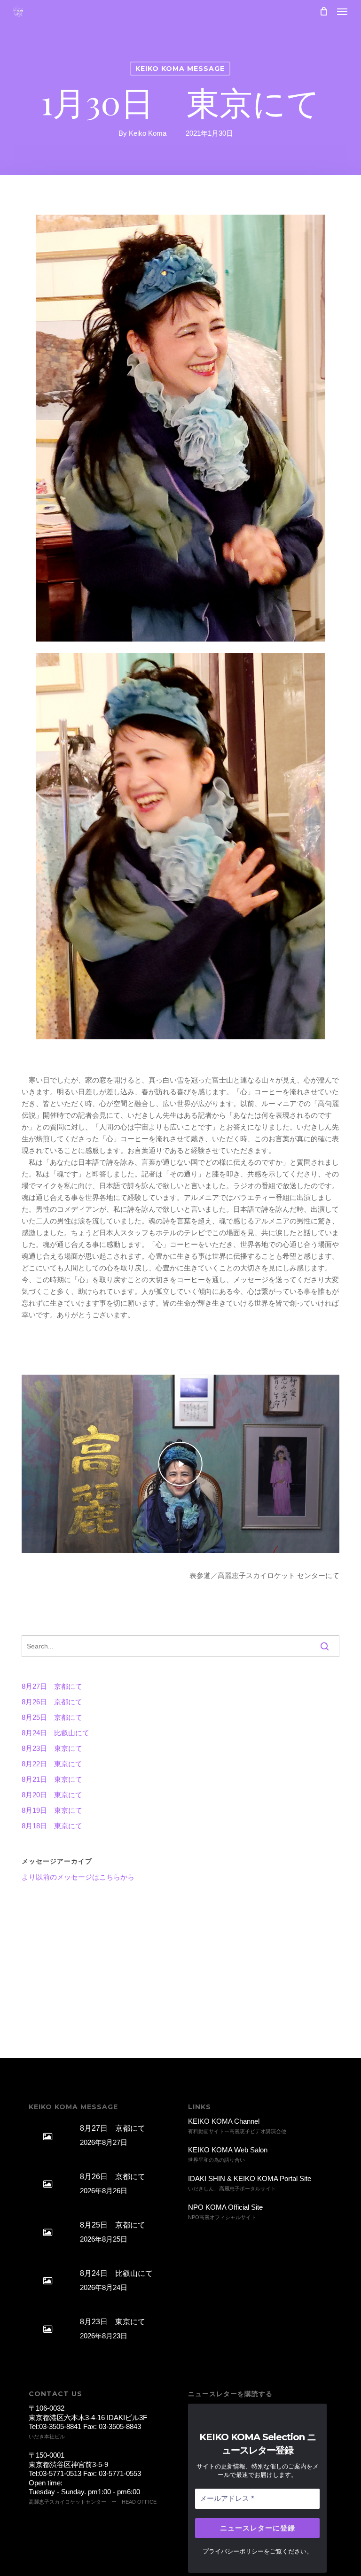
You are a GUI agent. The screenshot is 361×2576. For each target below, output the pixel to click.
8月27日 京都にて (52, 1686)
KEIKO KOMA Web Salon (228, 2150)
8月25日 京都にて (52, 1717)
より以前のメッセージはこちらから (78, 1877)
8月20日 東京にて (52, 1795)
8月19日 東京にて (52, 1810)
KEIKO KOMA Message (180, 69)
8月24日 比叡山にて (55, 1733)
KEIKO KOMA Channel (224, 2121)
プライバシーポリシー (233, 2551)
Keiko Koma (148, 133)
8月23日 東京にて (52, 1748)
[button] (342, 11)
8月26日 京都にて (52, 1702)
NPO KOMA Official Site (225, 2207)
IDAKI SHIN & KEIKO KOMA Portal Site (250, 2178)
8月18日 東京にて (52, 1826)
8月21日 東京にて (52, 1779)
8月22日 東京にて (52, 1764)
